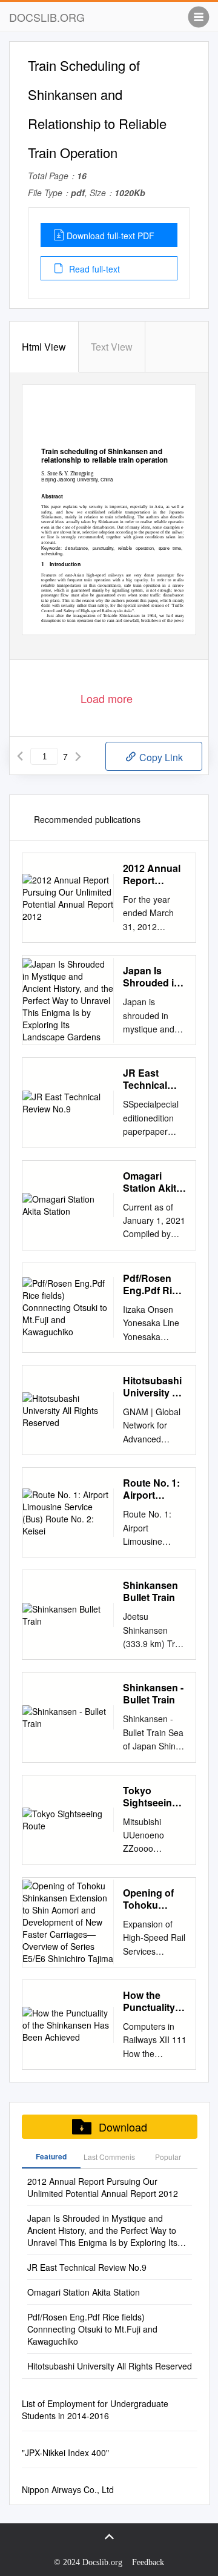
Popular (168, 2157)
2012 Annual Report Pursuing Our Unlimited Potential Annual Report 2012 (154, 874)
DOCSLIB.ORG (47, 17)
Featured (51, 2156)
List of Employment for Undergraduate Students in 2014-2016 (95, 2409)
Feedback (148, 2562)
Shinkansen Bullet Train (150, 1591)
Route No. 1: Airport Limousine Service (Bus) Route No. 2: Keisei (154, 1489)
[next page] (78, 756)
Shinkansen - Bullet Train (153, 1694)
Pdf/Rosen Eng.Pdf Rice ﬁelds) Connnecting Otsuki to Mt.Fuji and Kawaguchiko (154, 1284)
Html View (44, 347)
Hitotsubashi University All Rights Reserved (154, 1387)
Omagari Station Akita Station (152, 1182)
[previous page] (20, 756)
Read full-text (93, 269)
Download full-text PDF (111, 236)
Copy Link (160, 757)
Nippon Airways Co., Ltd (68, 2489)
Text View (112, 347)
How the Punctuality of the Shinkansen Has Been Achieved (155, 2001)
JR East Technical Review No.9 (151, 1079)
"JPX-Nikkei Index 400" (65, 2452)
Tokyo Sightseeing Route (150, 1797)
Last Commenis (109, 2157)
